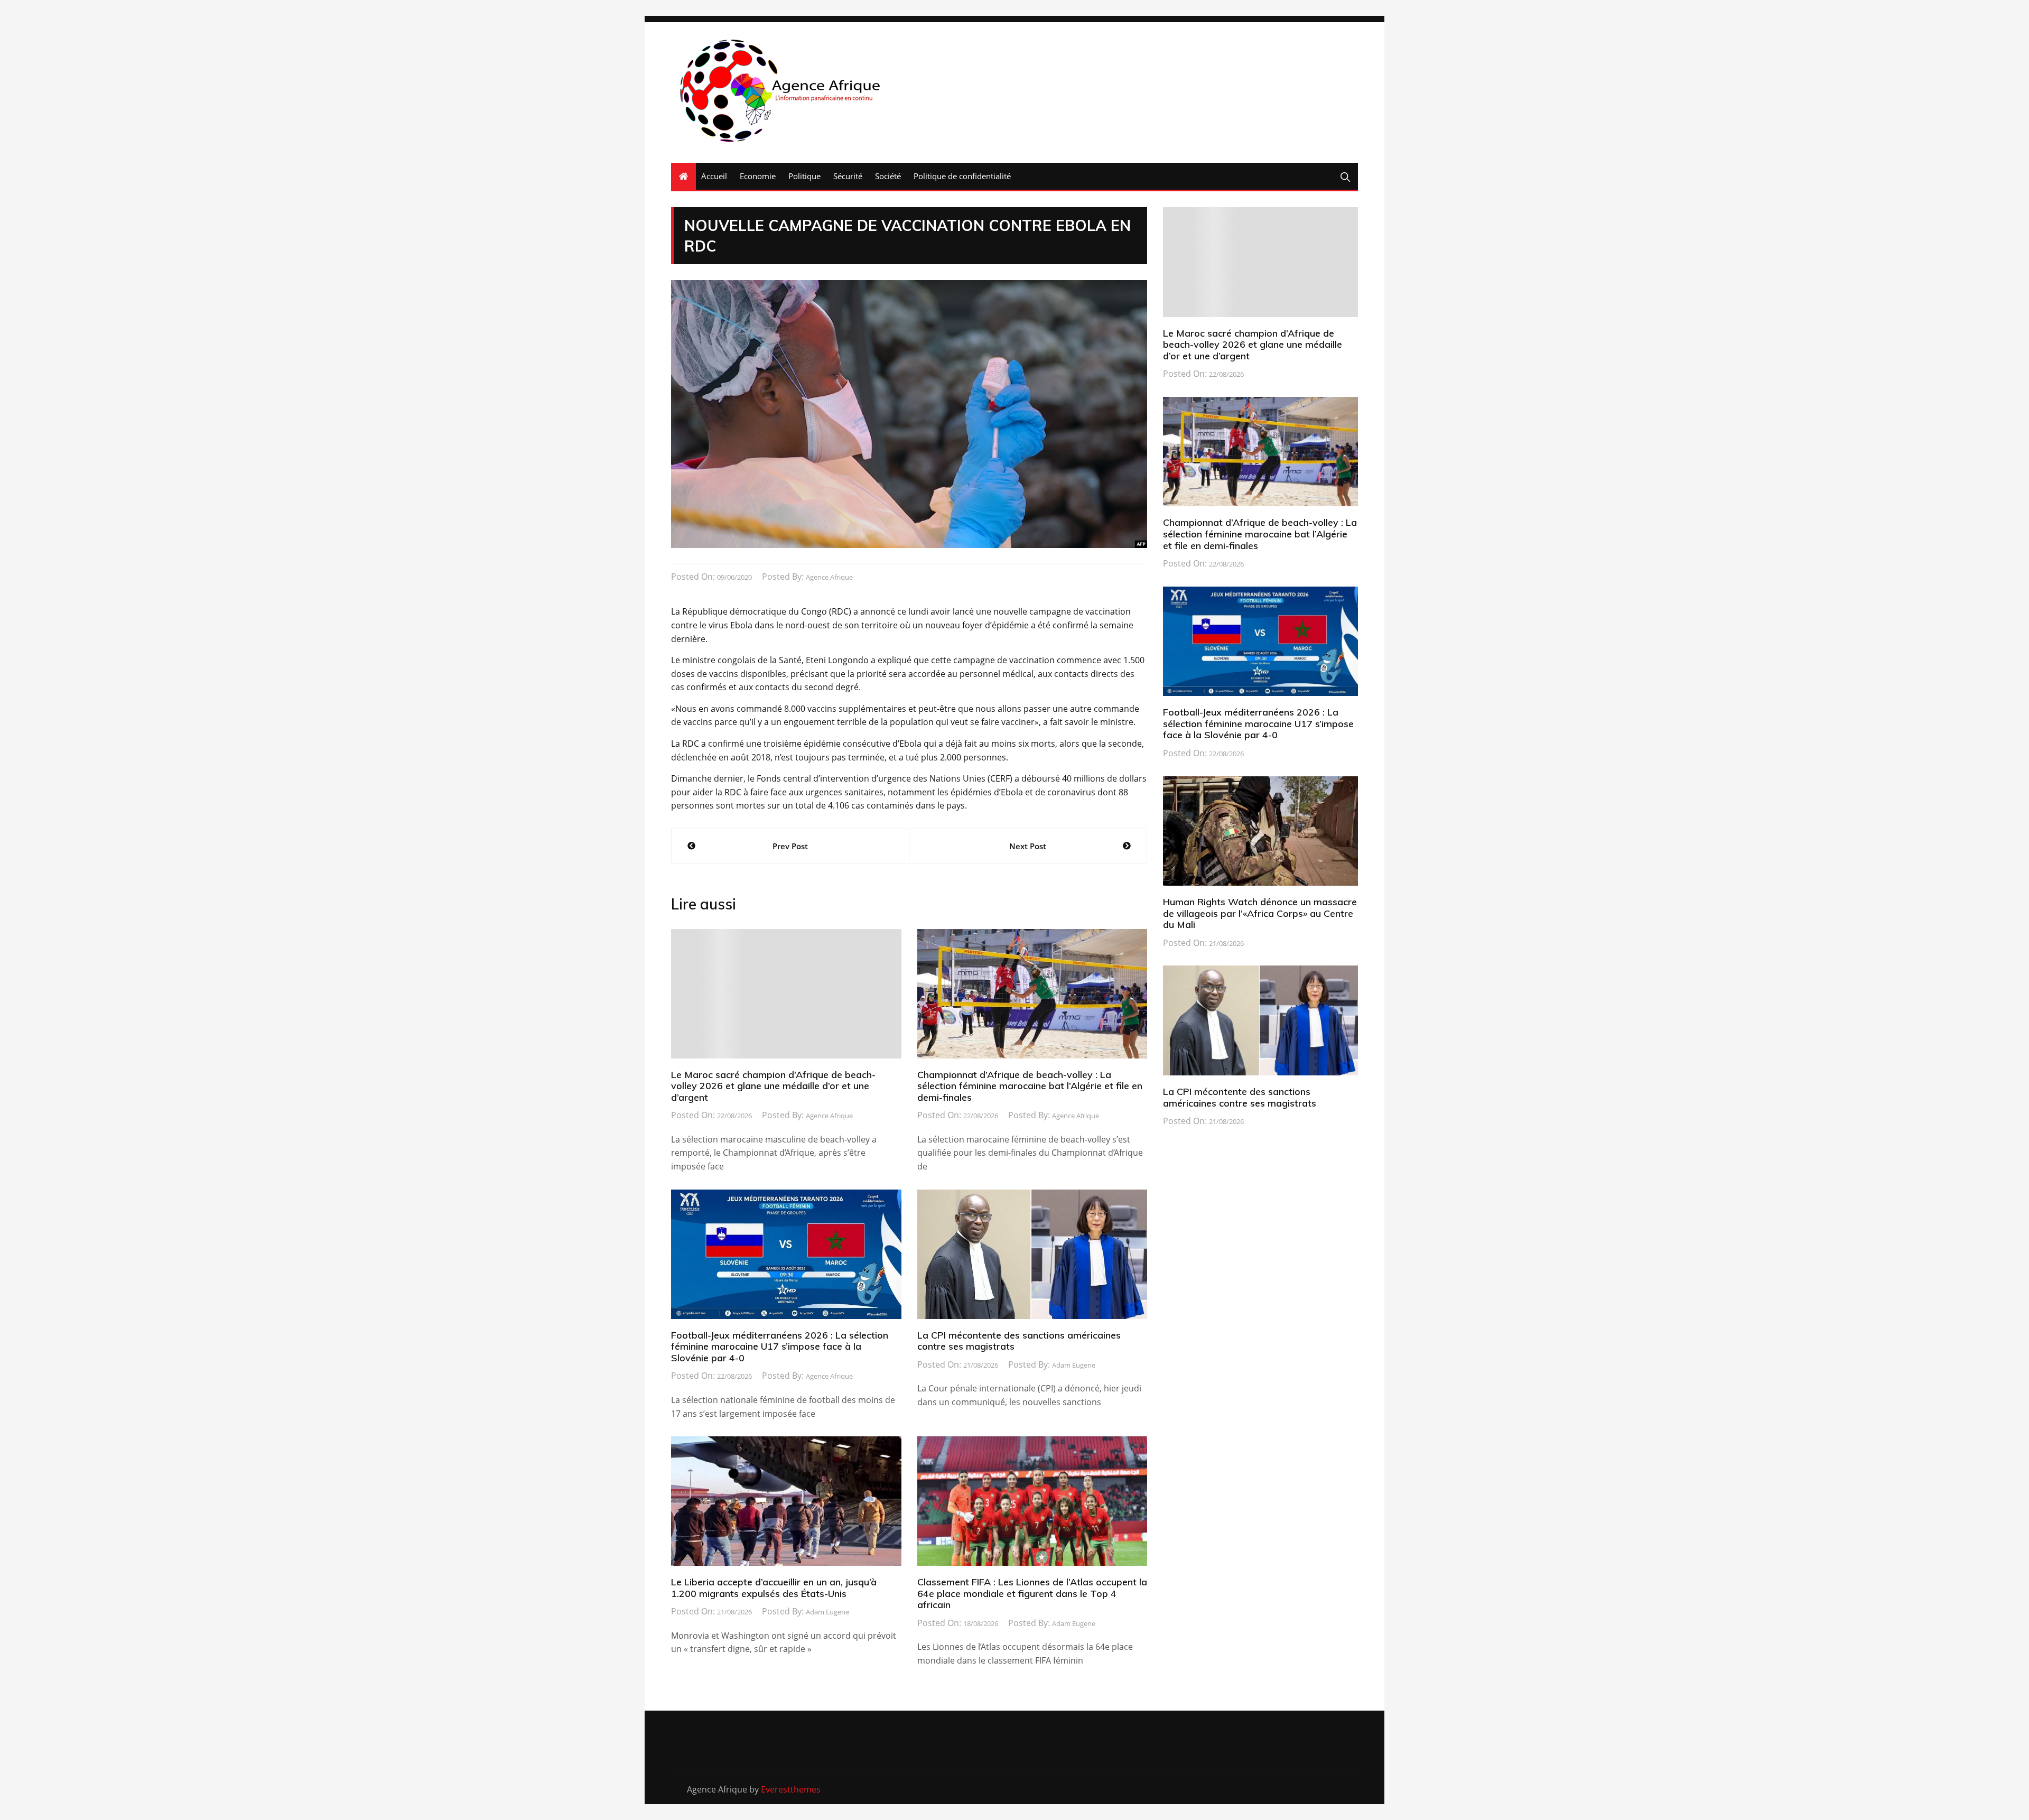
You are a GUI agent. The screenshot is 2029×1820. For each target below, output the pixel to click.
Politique (804, 176)
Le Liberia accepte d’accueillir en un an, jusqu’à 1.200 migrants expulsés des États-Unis (774, 1588)
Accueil (714, 176)
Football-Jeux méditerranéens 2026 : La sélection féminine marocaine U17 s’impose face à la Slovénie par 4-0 (780, 1347)
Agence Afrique (829, 577)
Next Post (1028, 846)
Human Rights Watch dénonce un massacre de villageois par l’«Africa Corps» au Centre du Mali (1260, 913)
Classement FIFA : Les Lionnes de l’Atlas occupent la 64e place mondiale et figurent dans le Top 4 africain (1032, 1593)
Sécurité (848, 176)
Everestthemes (791, 1789)
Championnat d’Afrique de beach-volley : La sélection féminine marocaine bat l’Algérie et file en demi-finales (1030, 1086)
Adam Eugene (1074, 1365)
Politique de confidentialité (962, 176)
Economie (758, 176)
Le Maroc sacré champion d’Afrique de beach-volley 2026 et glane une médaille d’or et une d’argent (773, 1086)
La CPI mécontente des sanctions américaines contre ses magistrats (1019, 1341)
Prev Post (790, 846)
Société (888, 176)
